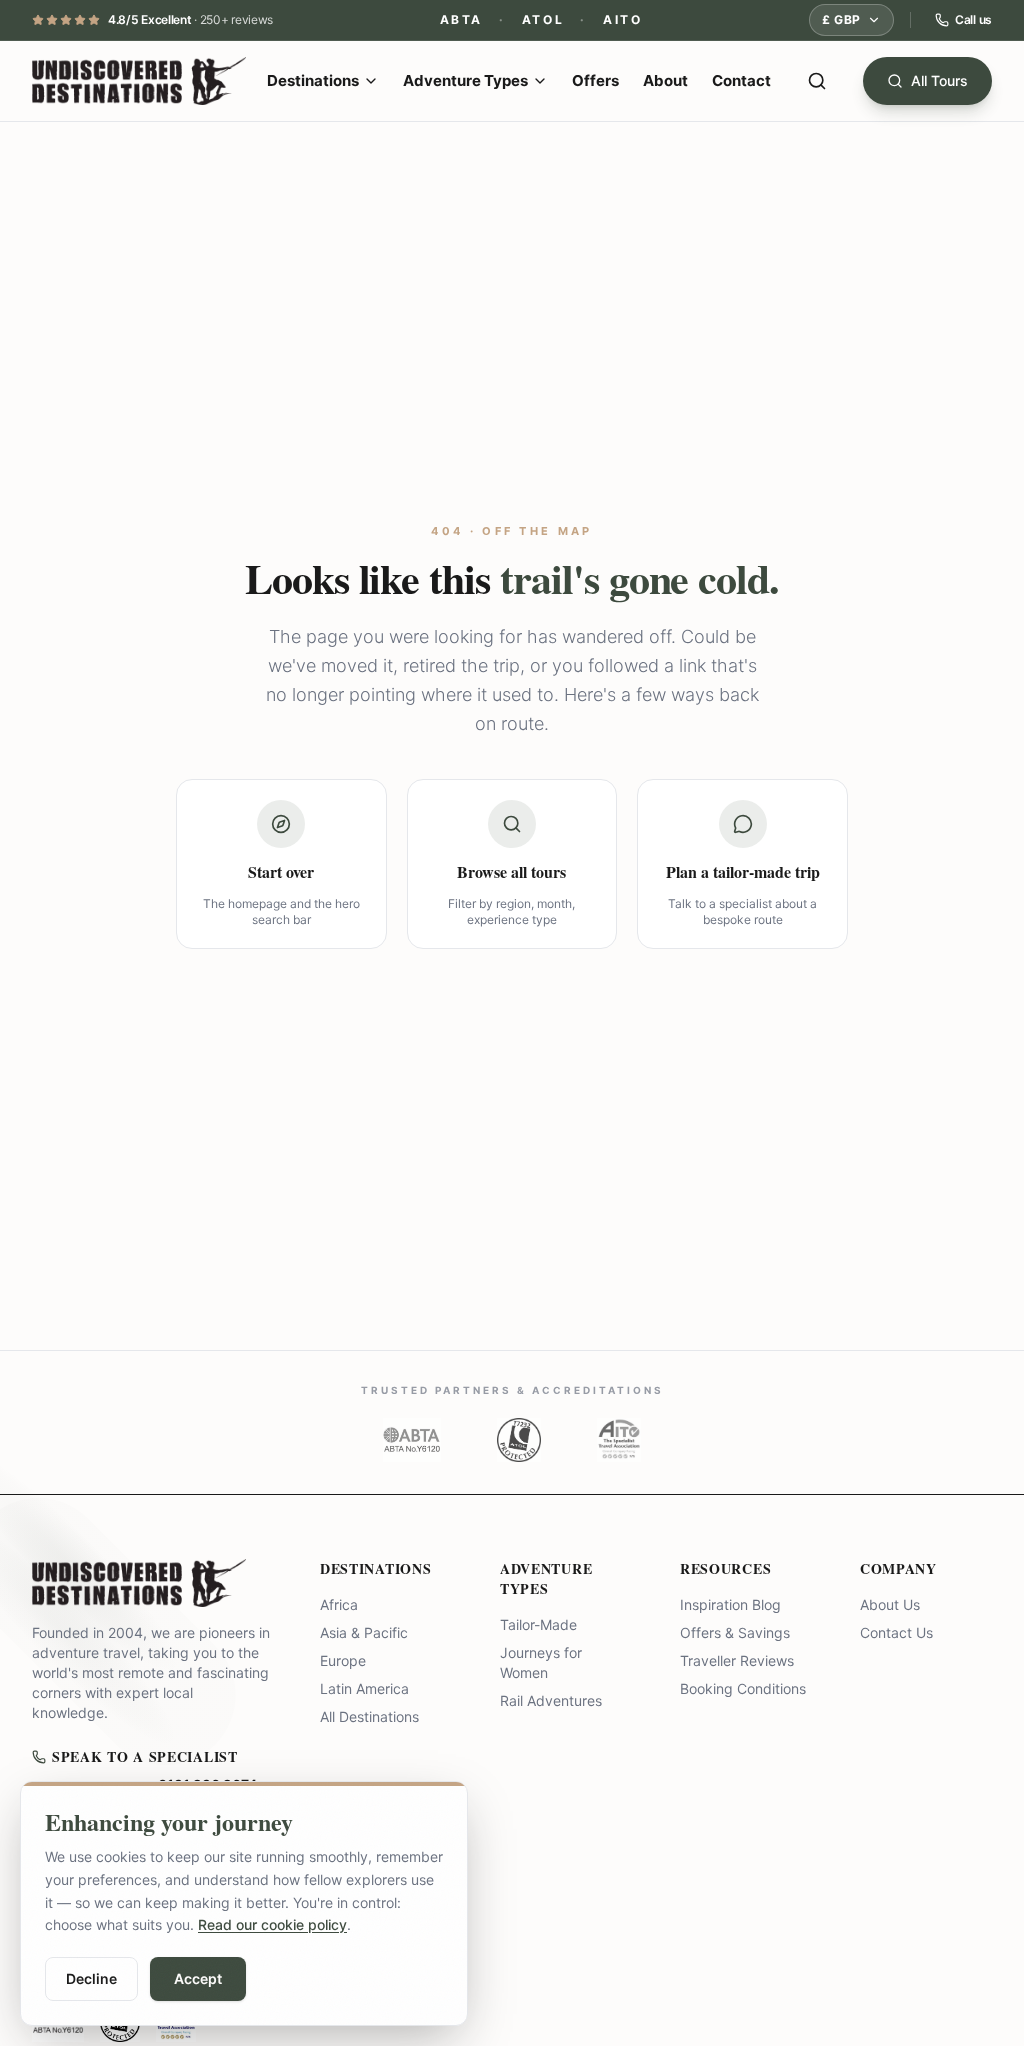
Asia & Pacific (364, 1632)
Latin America (364, 1688)
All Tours (939, 80)
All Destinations (369, 1716)
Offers (595, 80)
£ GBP (841, 19)
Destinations (313, 80)
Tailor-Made (538, 1624)
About (665, 80)
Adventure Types (465, 80)
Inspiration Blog (730, 1604)
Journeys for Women (541, 1662)
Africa (339, 1604)
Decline (91, 1978)
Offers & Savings (735, 1632)
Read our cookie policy (272, 1924)
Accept (198, 1978)
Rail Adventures (551, 1700)
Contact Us (896, 1632)
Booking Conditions (743, 1688)
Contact (741, 80)
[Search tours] (817, 81)
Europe (343, 1660)
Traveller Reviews (737, 1660)
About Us (890, 1604)
